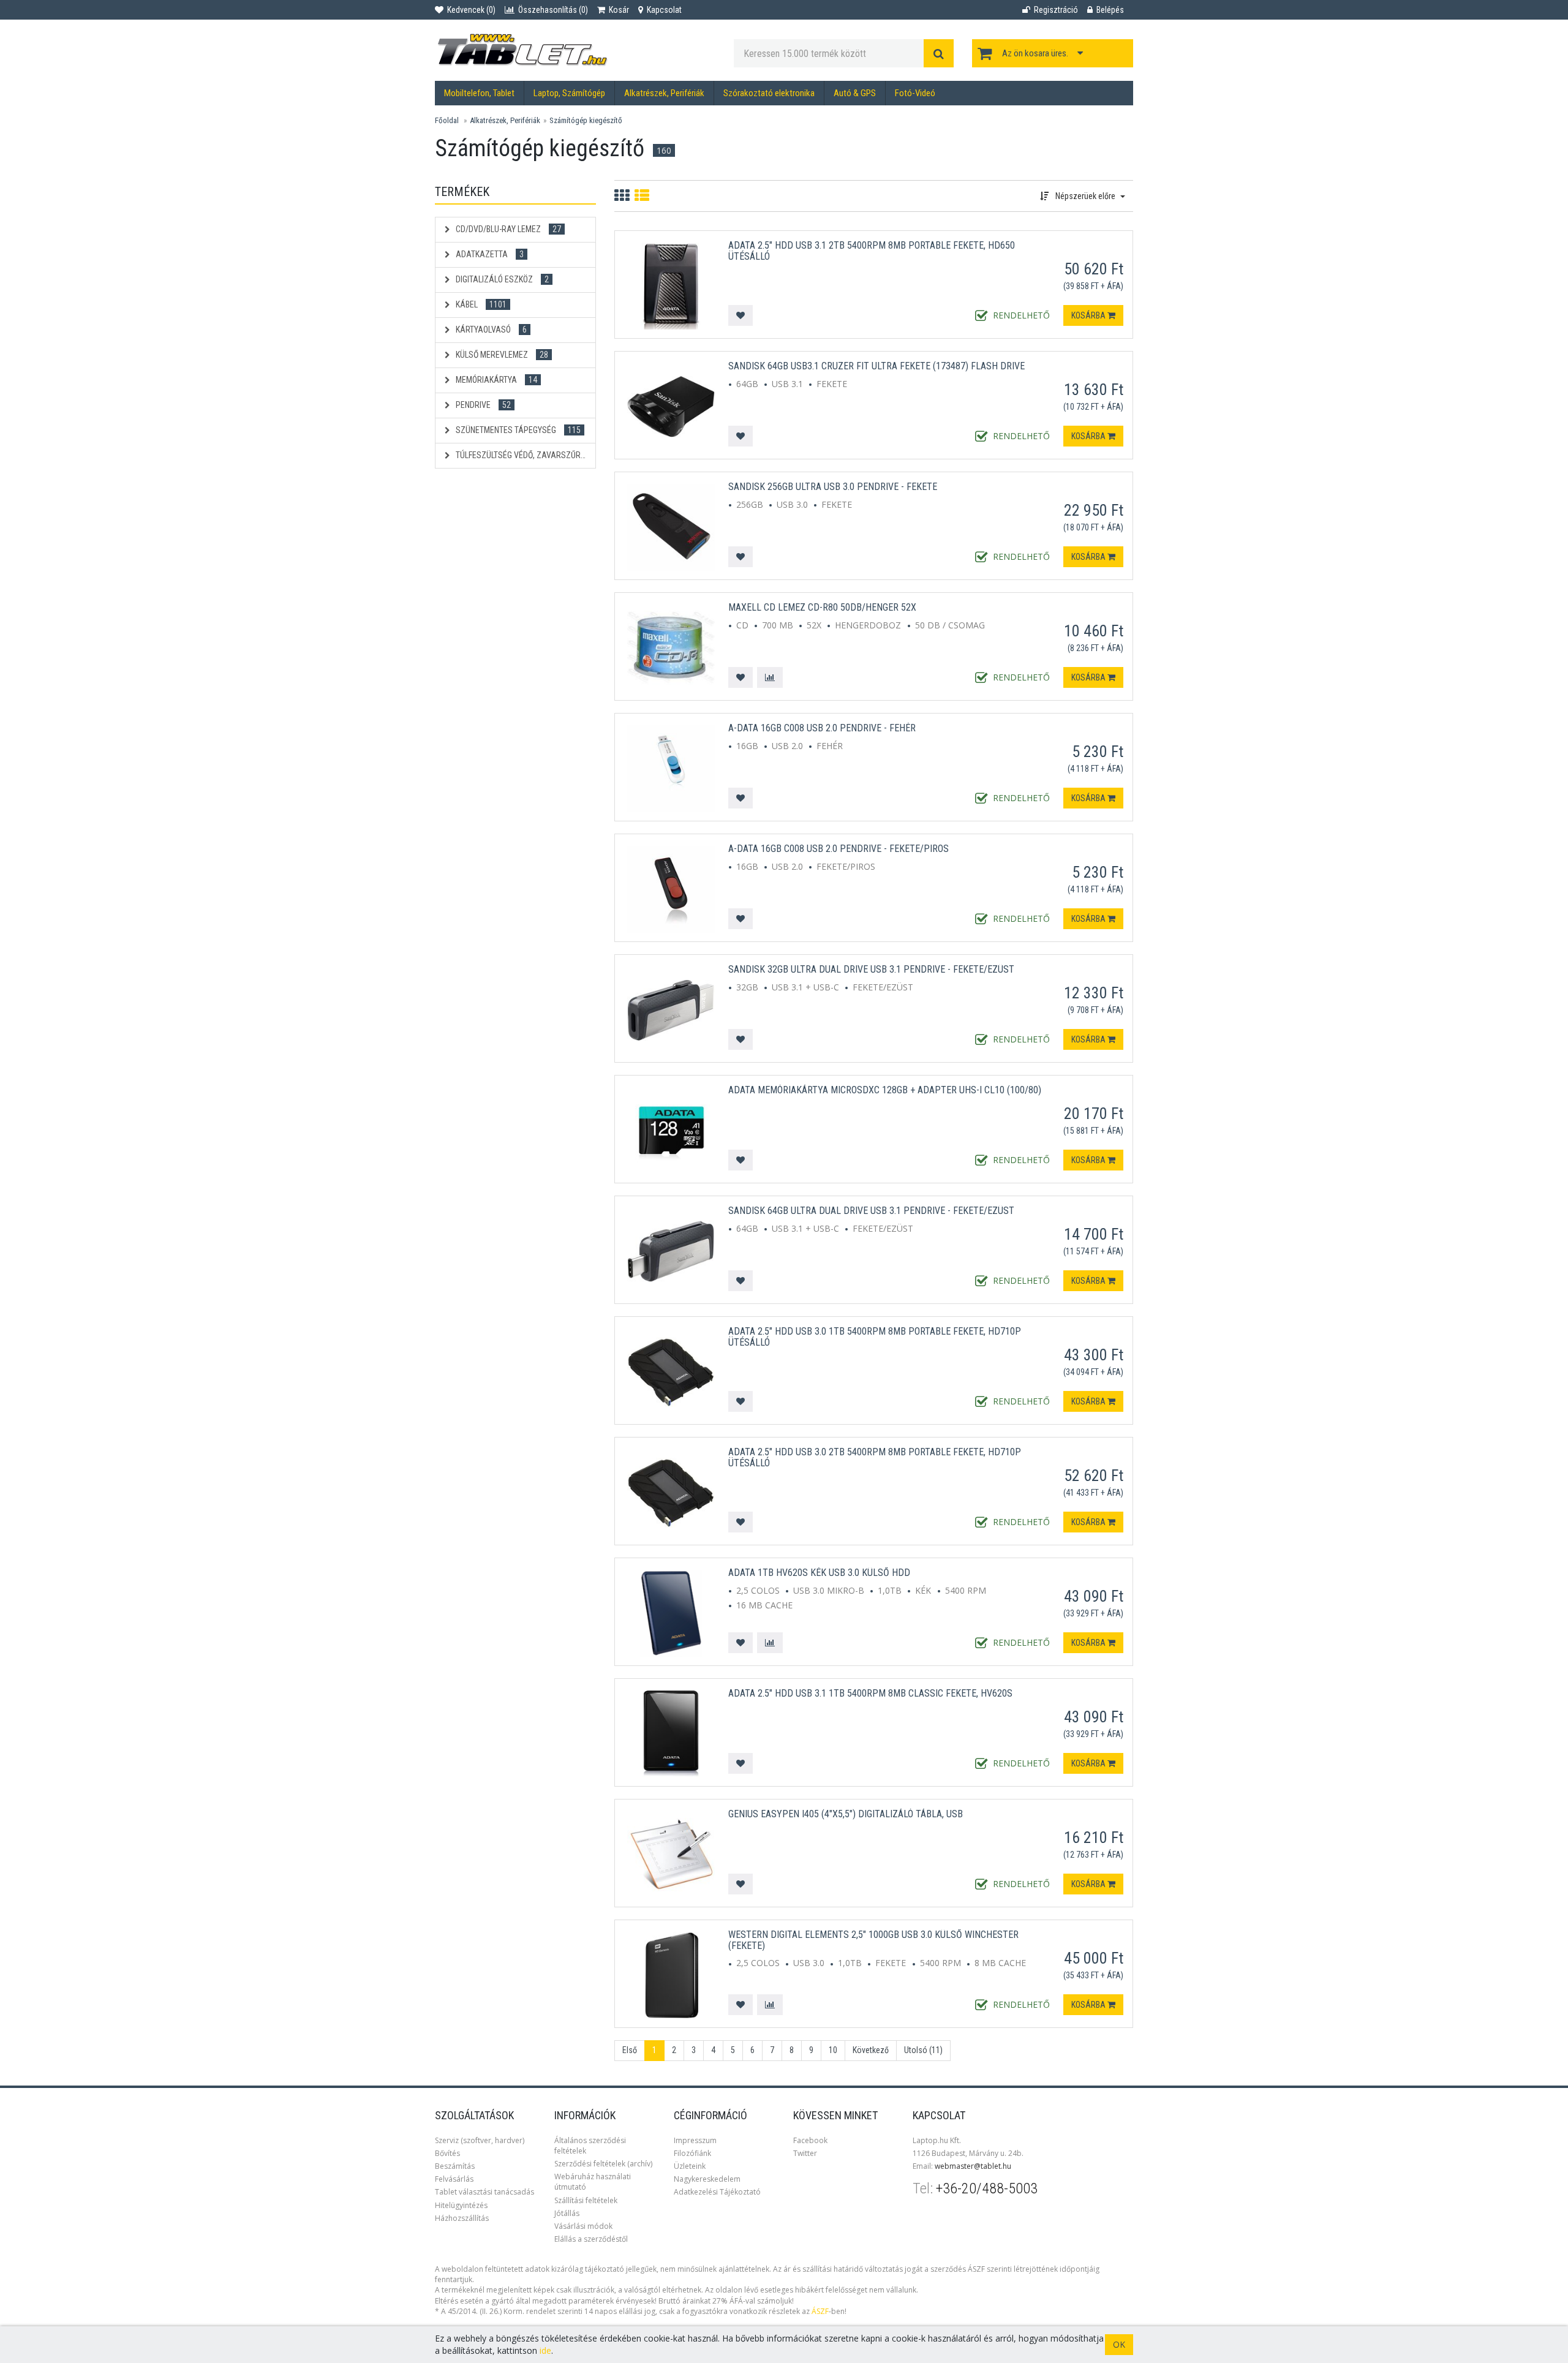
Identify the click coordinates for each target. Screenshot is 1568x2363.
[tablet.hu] (575, 50)
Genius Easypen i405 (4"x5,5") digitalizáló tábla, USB (846, 1814)
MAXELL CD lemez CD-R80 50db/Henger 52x (822, 607)
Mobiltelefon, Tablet (479, 93)
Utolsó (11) (923, 2050)
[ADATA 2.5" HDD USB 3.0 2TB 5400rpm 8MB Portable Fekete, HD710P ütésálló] (671, 1492)
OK (1119, 2344)
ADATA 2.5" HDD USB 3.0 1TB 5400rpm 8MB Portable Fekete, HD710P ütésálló (875, 1337)
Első (630, 2050)
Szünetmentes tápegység (517, 430)
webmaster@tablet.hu (973, 2166)
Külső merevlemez (501, 355)
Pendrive (482, 405)
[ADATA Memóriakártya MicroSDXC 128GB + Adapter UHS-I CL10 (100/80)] (671, 1130)
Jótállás (567, 2213)
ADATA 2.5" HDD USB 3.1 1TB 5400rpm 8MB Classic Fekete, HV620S (870, 1693)
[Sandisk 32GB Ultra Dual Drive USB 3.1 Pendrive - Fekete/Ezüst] (671, 1009)
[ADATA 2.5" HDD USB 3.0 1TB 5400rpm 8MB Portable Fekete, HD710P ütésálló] (671, 1371)
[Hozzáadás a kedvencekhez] (741, 315)
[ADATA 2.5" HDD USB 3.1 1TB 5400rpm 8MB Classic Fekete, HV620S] (671, 1733)
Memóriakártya (496, 380)
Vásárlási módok (583, 2226)
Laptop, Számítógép (569, 93)
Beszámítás (455, 2166)
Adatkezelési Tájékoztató (717, 2192)
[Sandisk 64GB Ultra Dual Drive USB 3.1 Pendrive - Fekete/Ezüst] (671, 1250)
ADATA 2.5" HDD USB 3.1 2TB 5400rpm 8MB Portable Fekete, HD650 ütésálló (872, 251)
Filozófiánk (692, 2153)
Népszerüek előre (1085, 196)
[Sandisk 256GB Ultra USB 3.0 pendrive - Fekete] (671, 526)
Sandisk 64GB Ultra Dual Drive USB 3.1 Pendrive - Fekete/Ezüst (871, 1211)
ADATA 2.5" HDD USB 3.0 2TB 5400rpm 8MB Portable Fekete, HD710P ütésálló (875, 1457)
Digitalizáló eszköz (501, 279)
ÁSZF (820, 2311)
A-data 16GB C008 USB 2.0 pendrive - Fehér (822, 728)
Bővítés (447, 2153)
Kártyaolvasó (490, 330)
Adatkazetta (489, 254)
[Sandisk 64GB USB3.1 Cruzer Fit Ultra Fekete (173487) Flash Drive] (671, 406)
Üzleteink (690, 2166)
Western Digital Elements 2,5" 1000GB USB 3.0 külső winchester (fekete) (873, 1940)
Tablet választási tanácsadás (484, 2192)
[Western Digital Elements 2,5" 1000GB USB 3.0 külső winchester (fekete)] (671, 1974)
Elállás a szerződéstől (591, 2239)
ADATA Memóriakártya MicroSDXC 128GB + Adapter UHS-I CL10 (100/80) (885, 1090)
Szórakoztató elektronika (769, 93)
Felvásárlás (454, 2179)
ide (545, 2350)
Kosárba (1089, 315)
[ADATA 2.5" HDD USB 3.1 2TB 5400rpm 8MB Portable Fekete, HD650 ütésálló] (671, 285)
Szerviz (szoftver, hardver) (480, 2140)
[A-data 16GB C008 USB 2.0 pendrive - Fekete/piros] (671, 888)
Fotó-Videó (915, 93)
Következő (871, 2050)
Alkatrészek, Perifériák (664, 93)
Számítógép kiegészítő (586, 120)
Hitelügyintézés (461, 2205)
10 (833, 2050)
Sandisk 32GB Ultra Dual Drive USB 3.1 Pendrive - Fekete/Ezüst (871, 969)
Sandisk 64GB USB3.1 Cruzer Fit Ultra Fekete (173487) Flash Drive (876, 366)
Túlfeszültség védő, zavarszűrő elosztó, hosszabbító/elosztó (525, 455)
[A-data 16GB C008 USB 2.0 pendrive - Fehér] (671, 768)
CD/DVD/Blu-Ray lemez (507, 229)
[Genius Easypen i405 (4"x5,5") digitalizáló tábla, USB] (671, 1854)
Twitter (805, 2153)
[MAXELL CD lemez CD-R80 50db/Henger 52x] (671, 647)
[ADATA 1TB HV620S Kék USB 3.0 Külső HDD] (671, 1612)
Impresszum (695, 2140)
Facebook (810, 2140)
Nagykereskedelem (707, 2179)
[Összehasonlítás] (770, 677)
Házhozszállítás (462, 2218)
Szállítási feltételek (586, 2200)
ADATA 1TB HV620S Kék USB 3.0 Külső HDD (819, 1573)
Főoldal (447, 120)
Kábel (480, 304)
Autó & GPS (855, 93)
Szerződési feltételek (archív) (603, 2164)
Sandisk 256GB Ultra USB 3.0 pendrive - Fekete (833, 487)
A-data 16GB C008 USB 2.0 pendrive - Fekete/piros (839, 849)
